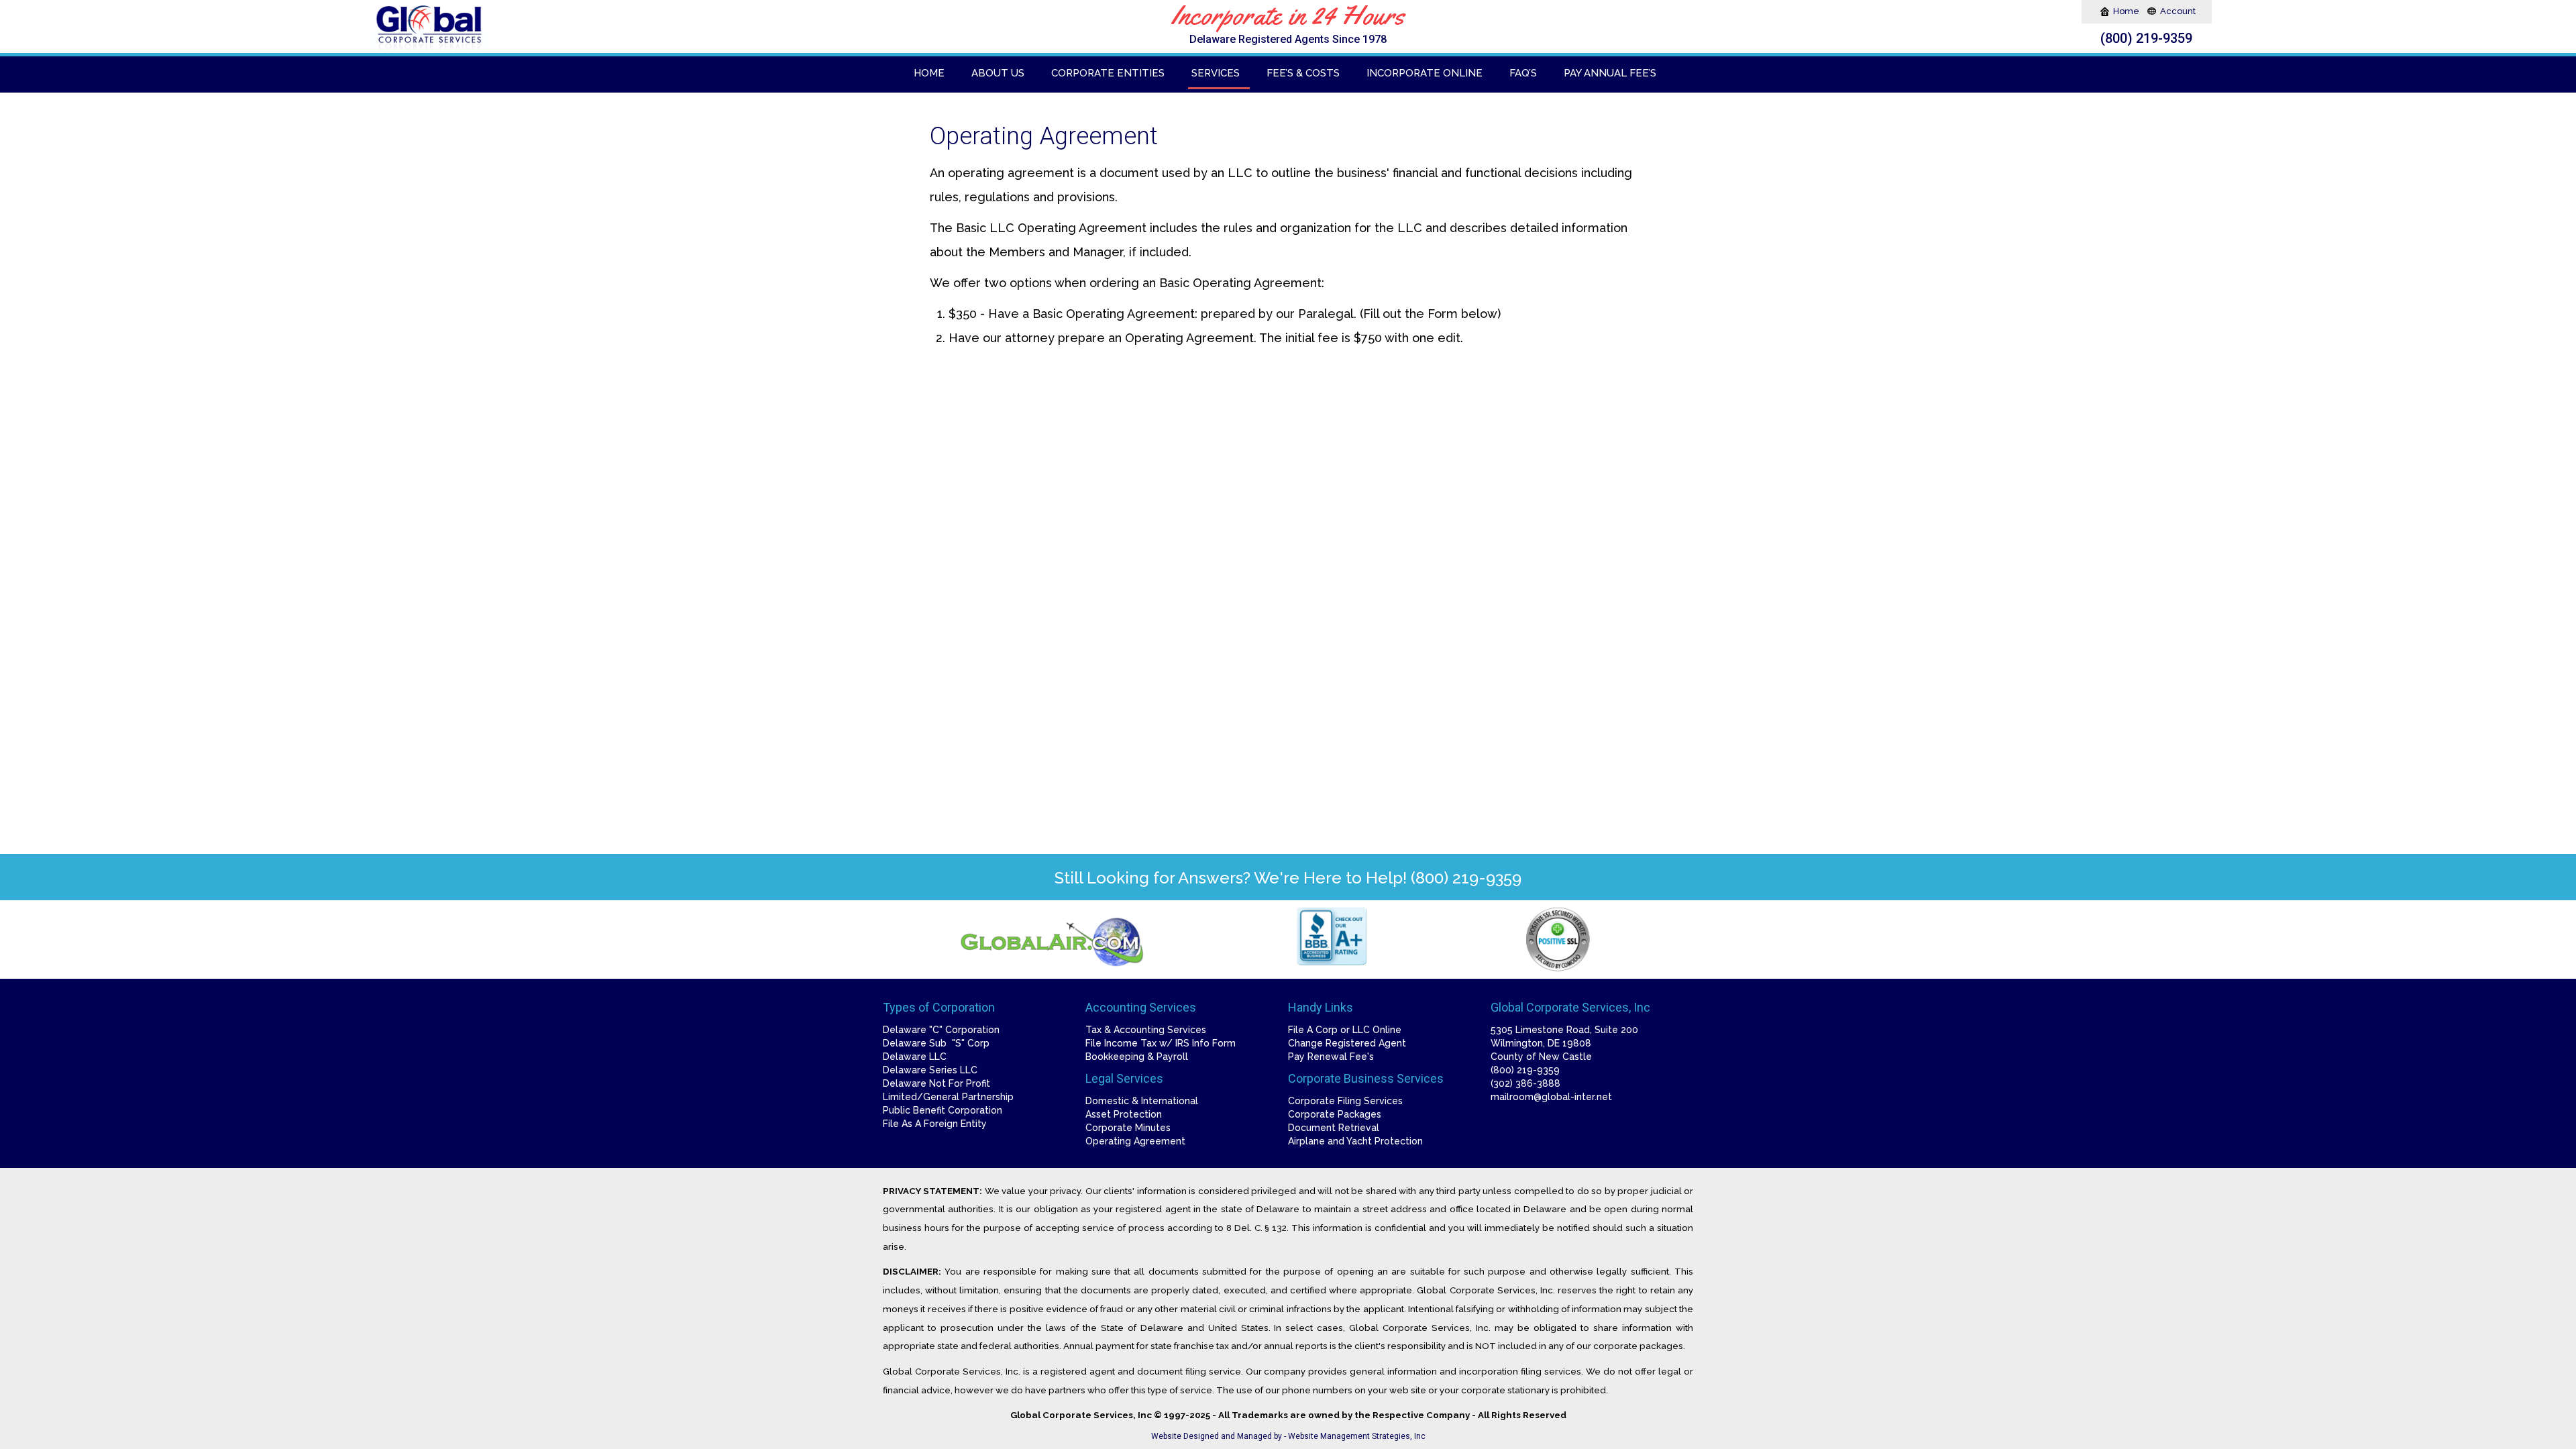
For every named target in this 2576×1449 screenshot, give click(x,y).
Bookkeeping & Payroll (1137, 1057)
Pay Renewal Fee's (1331, 1057)
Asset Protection (1124, 1114)
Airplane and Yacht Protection (1355, 1141)
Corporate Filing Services (1345, 1101)
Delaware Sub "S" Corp (936, 1043)
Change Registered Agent (1347, 1043)
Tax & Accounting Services (1146, 1030)
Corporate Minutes (1128, 1128)
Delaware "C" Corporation (941, 1030)
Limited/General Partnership (948, 1097)
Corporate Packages (1335, 1114)
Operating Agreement (1135, 1141)
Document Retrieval (1334, 1128)
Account (2178, 11)
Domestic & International (1142, 1101)
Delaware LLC (915, 1057)
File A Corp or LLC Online (1345, 1030)
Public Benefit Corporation (943, 1110)
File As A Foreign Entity (935, 1124)
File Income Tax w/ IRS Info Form (1161, 1043)
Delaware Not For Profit (936, 1083)
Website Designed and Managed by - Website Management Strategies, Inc (1288, 1436)
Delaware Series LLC (930, 1070)
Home (2127, 11)
